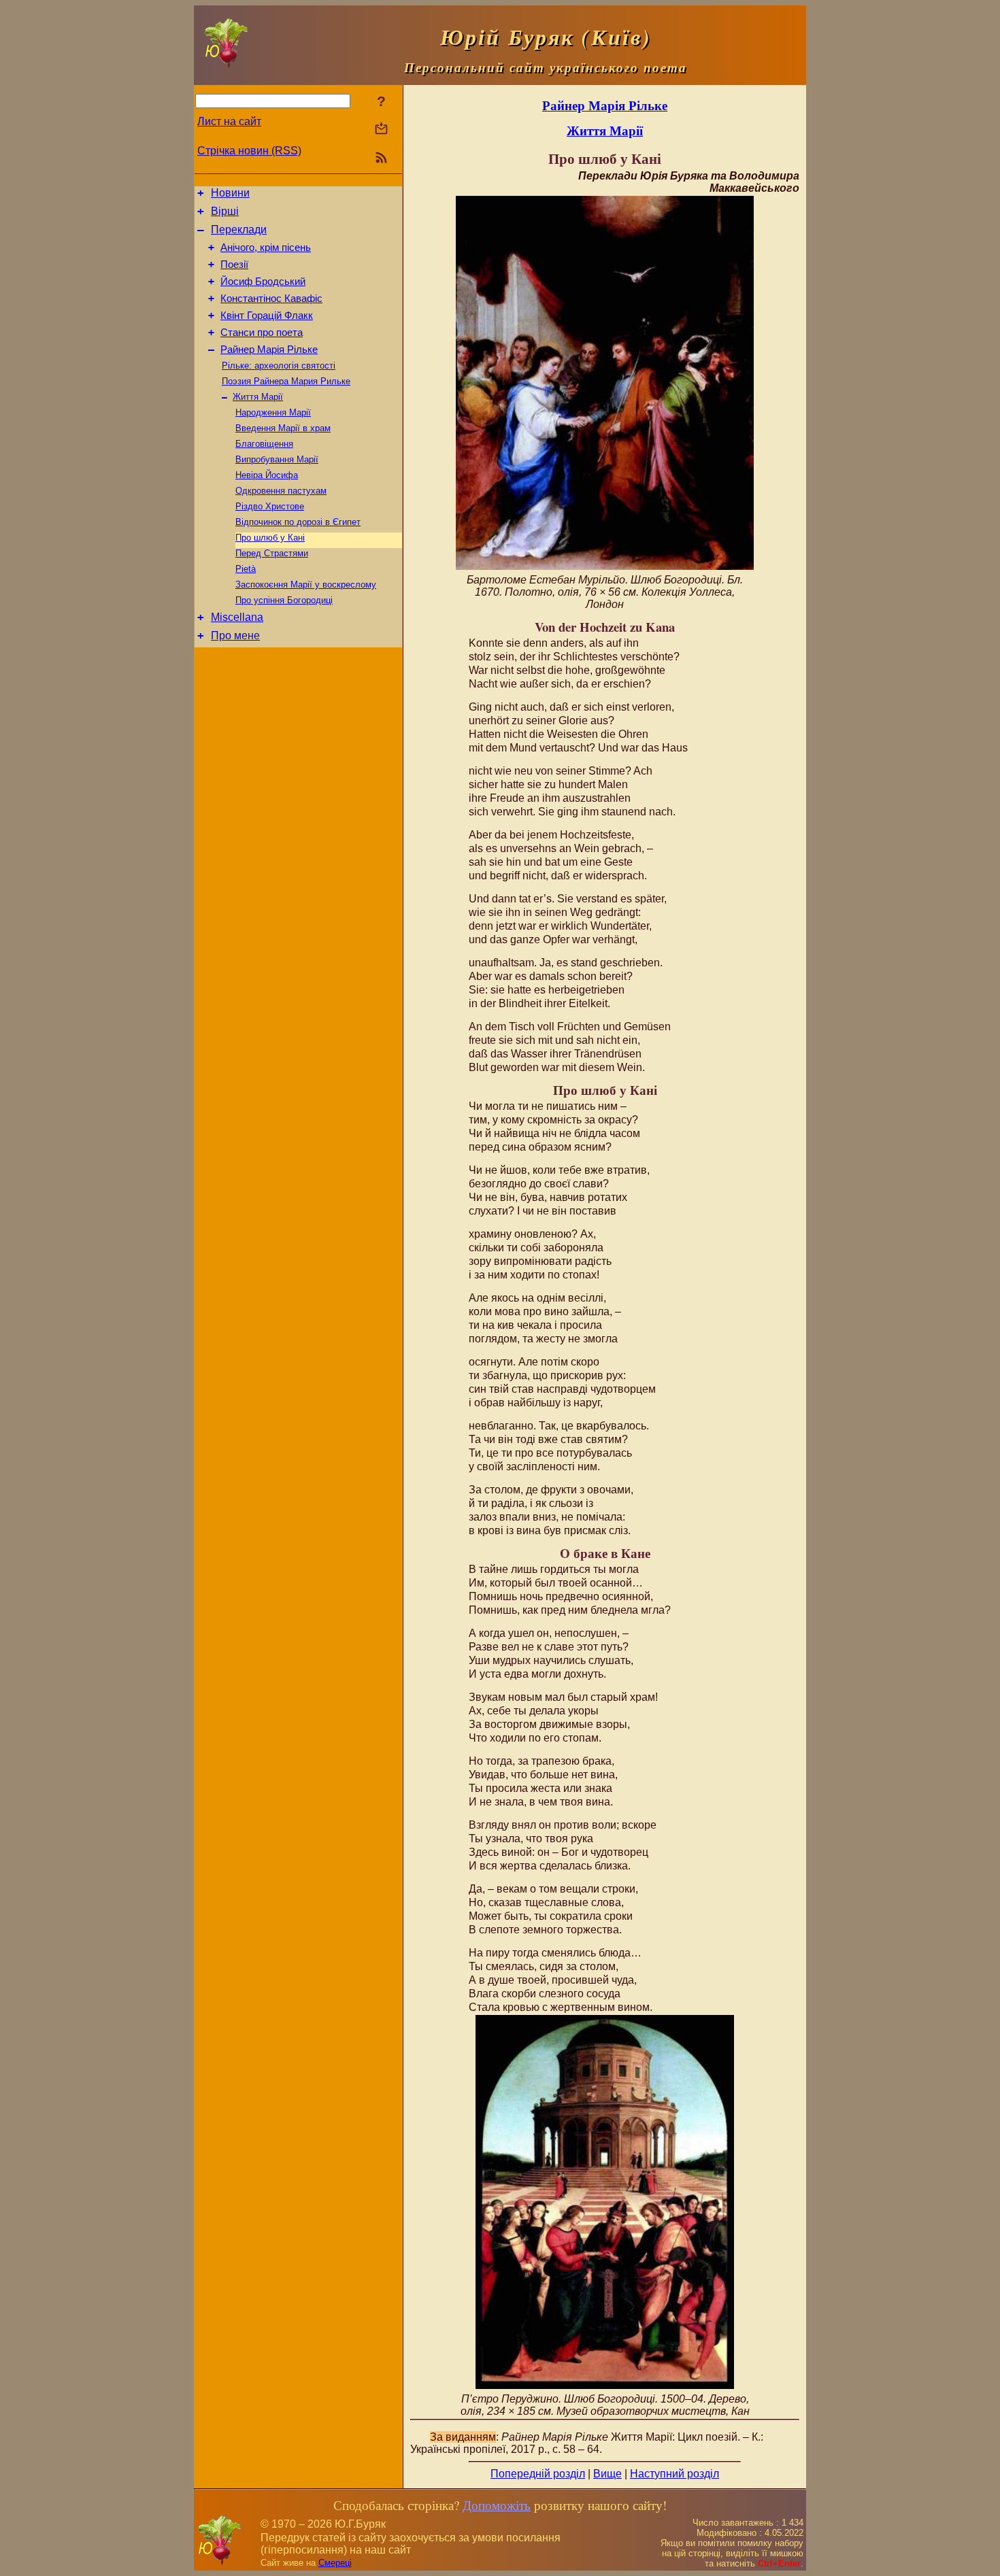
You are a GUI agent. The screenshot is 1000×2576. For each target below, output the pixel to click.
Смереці (335, 2563)
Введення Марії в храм (283, 428)
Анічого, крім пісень (266, 248)
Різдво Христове (270, 506)
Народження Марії (273, 412)
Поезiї (234, 265)
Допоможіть (497, 2505)
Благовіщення (264, 444)
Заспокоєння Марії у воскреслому (306, 584)
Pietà (246, 569)
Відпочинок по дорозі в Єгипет (298, 522)
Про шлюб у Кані (270, 538)
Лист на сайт (229, 121)
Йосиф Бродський (263, 282)
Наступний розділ (674, 2474)
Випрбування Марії (277, 459)
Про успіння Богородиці (284, 600)
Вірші (225, 211)
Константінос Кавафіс (271, 299)
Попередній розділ (538, 2474)
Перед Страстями (272, 553)
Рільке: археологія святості (279, 366)
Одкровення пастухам (281, 491)
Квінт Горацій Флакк (267, 316)
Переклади (239, 230)
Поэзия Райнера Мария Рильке (286, 381)
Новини (230, 193)
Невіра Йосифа (267, 475)
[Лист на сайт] (381, 130)
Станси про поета (262, 333)
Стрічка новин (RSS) (249, 151)
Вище (607, 2474)
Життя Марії (258, 397)
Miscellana (237, 617)
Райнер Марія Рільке (269, 350)
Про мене (235, 635)
